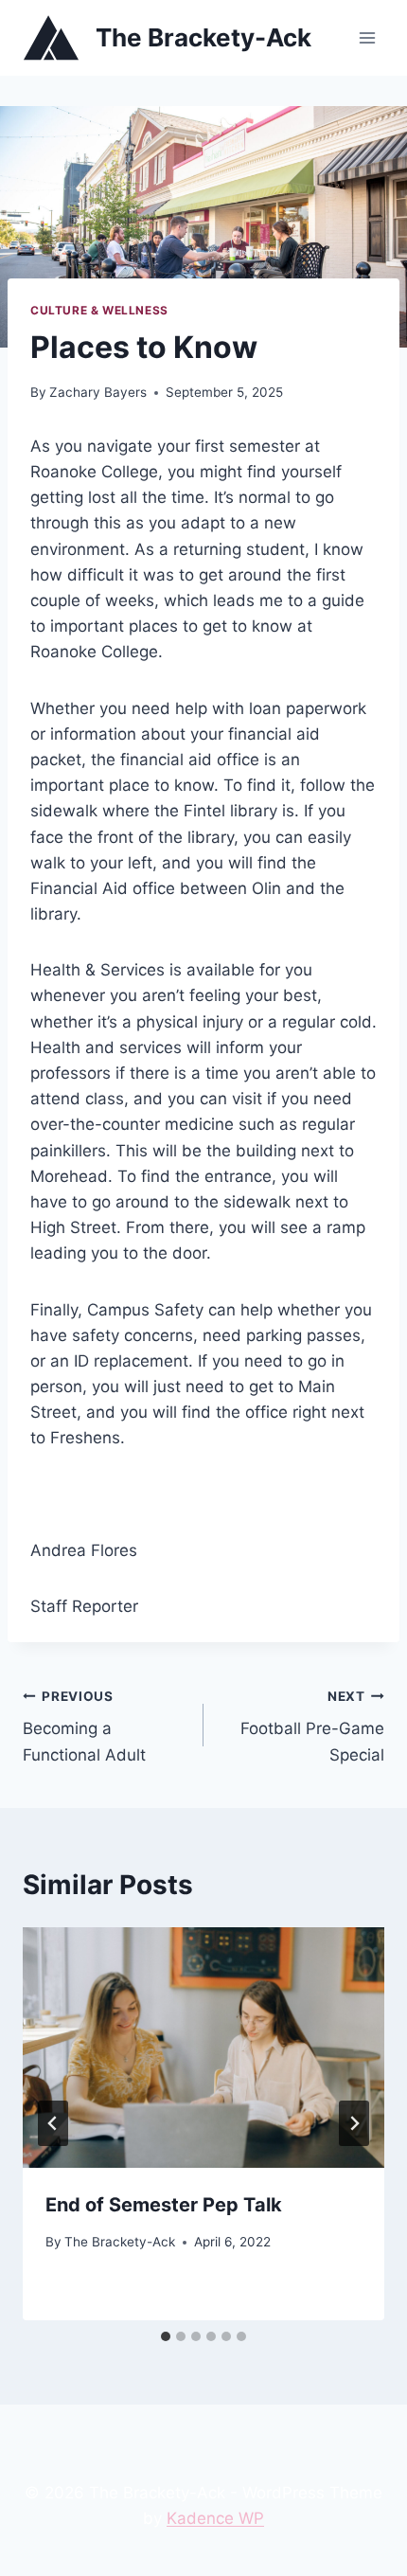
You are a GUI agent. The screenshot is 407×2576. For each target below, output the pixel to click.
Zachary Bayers (98, 392)
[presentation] (203, 2048)
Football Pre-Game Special (312, 1726)
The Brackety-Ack (120, 2242)
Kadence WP (215, 2518)
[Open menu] (367, 37)
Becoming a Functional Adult (84, 1726)
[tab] (166, 2336)
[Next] (354, 2123)
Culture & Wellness (99, 310)
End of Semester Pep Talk (164, 2205)
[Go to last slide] (53, 2123)
